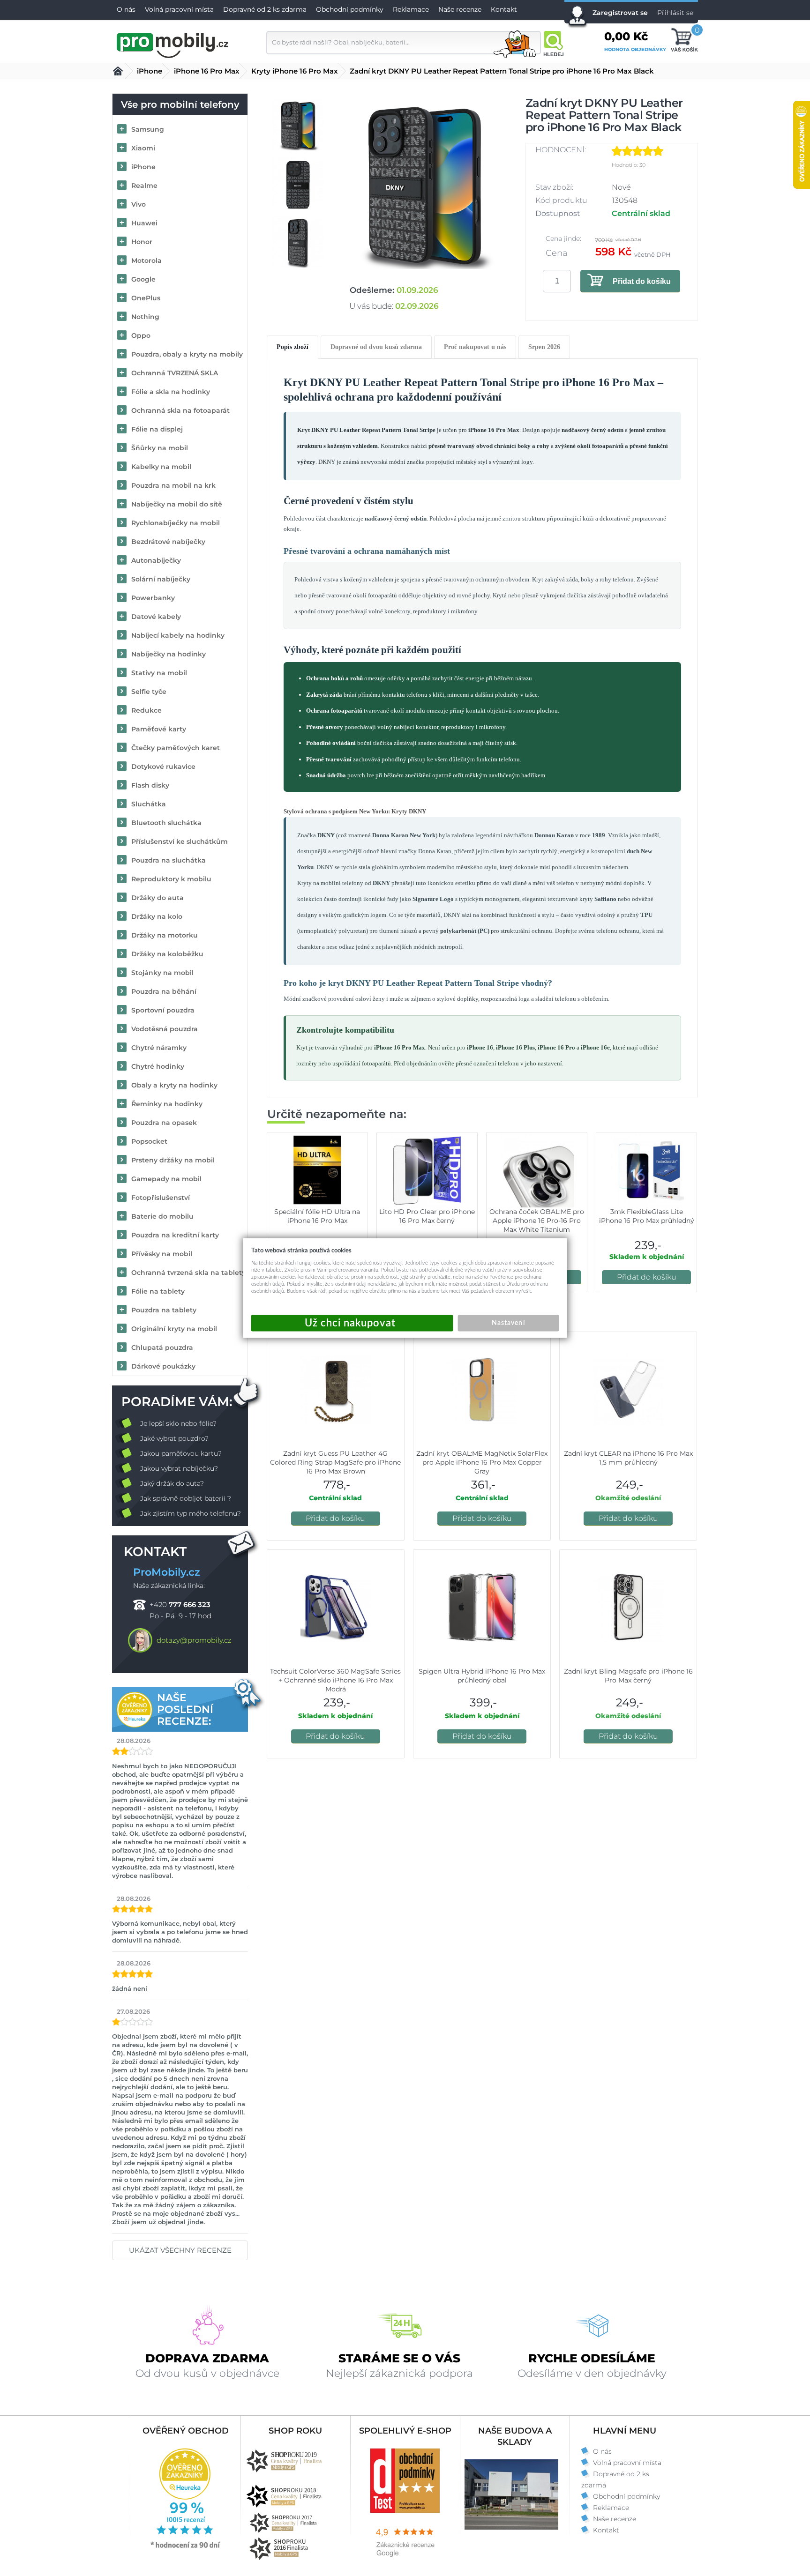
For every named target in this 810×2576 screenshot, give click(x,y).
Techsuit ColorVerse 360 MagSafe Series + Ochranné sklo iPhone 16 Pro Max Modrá (335, 1680)
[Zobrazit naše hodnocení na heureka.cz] (186, 2547)
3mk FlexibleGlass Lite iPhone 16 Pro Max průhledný (647, 1216)
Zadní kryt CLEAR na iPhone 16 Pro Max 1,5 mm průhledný (628, 1458)
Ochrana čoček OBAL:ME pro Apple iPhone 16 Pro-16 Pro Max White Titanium (537, 1221)
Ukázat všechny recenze (180, 2250)
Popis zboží (292, 347)
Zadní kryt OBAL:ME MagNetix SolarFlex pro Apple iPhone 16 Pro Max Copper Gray (482, 1462)
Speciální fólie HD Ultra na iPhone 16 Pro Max (317, 1216)
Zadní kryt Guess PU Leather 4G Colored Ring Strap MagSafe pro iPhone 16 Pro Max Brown (335, 1462)
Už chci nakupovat (352, 1323)
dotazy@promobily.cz (194, 1640)
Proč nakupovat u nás (475, 347)
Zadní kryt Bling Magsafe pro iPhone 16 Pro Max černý (628, 1676)
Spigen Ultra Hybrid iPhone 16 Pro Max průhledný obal (482, 1676)
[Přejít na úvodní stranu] (173, 44)
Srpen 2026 (544, 347)
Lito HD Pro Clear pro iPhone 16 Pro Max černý (427, 1216)
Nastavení (508, 1323)
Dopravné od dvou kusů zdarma (376, 347)
